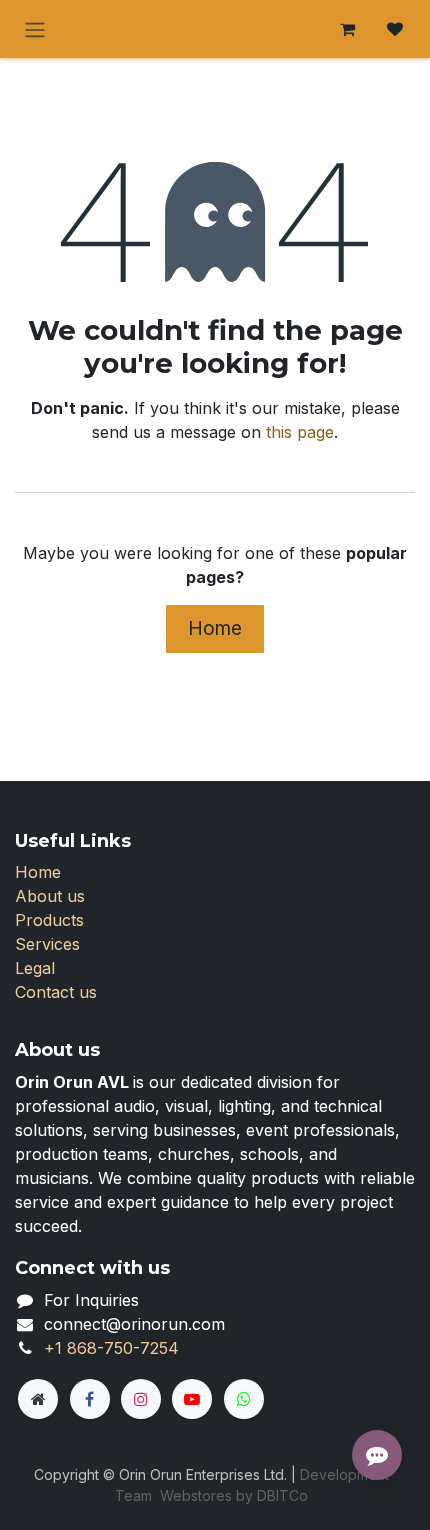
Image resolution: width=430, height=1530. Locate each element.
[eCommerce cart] (347, 29)
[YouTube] (192, 1399)
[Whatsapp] (244, 1399)
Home (215, 628)
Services (47, 944)
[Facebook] (90, 1399)
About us (50, 896)
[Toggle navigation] (35, 29)
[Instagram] (141, 1399)
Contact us (56, 992)
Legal (35, 968)
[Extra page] (38, 1399)
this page (300, 432)
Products (49, 920)
